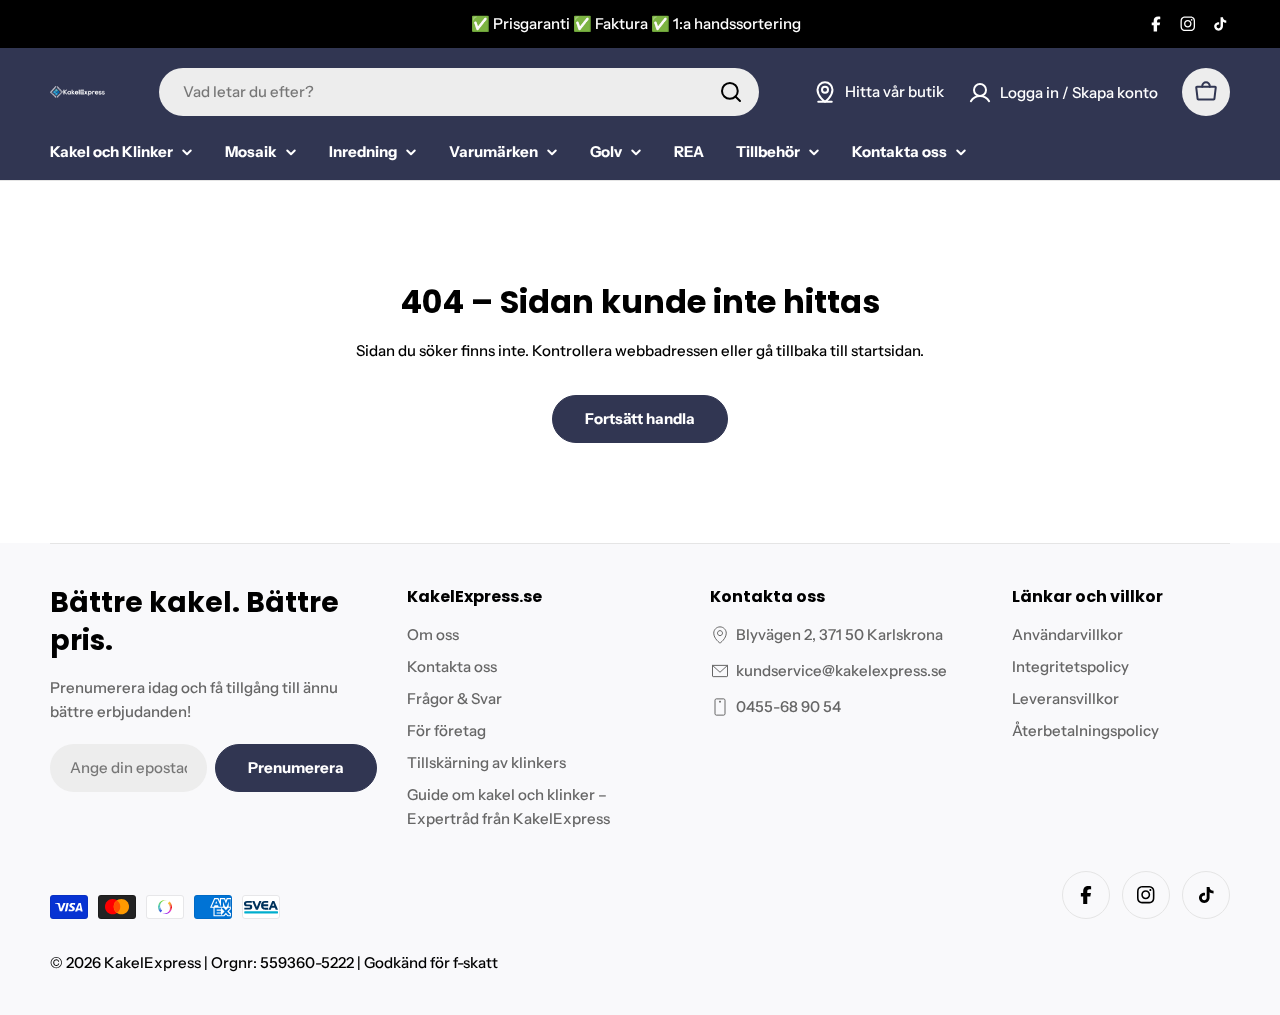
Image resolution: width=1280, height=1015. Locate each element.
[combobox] (459, 92)
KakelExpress (152, 962)
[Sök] (731, 92)
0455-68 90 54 (788, 706)
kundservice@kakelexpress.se (841, 670)
